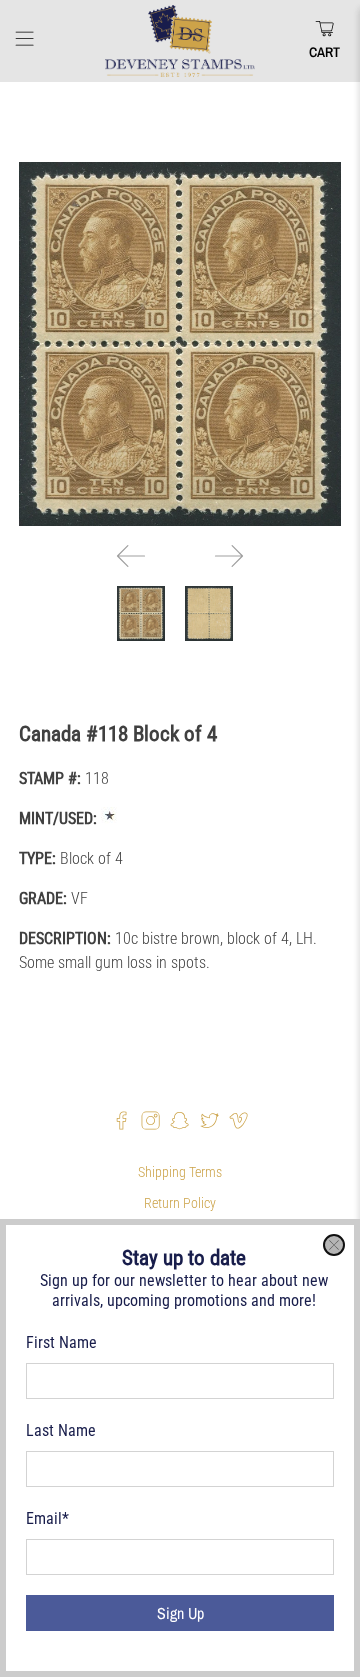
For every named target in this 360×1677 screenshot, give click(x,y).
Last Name (61, 1430)
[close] (334, 1245)
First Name (61, 1342)
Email (47, 1518)
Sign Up (180, 1613)
